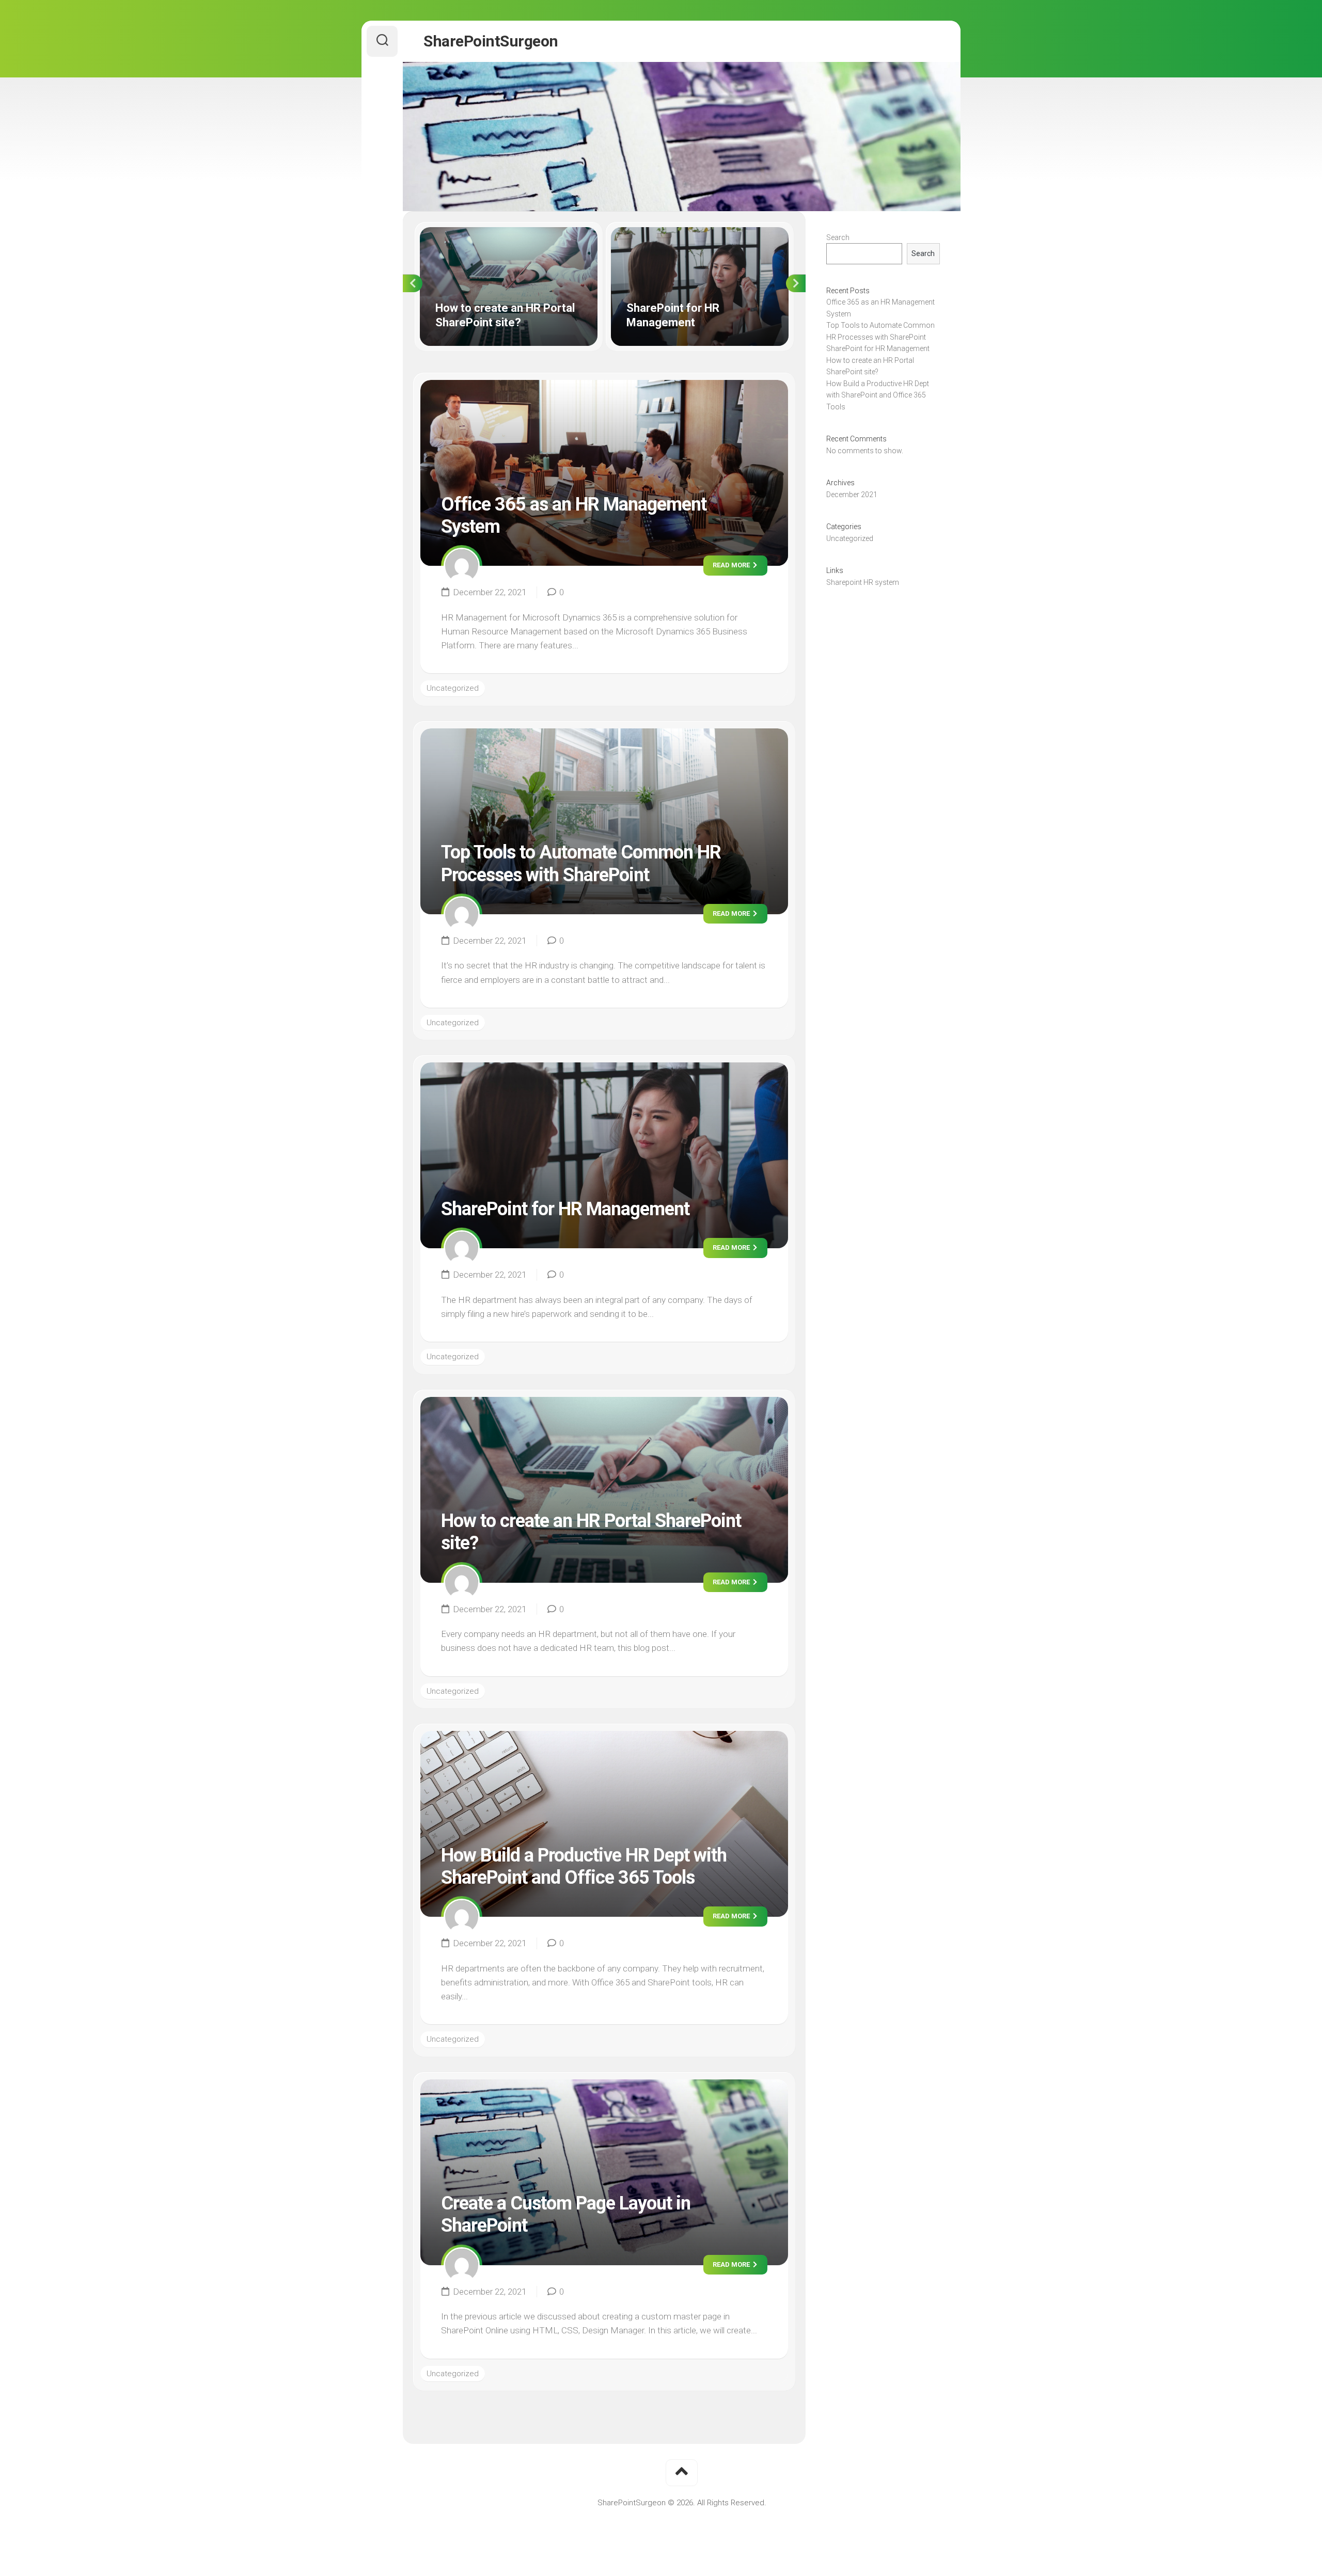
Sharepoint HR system (863, 582)
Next (796, 283)
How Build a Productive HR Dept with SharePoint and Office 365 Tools (584, 1866)
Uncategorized (453, 688)
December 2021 (852, 495)
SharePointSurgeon (491, 41)
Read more (732, 565)
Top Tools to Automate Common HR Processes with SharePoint (581, 863)
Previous (413, 283)
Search (838, 237)
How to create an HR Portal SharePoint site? (497, 233)
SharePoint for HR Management (666, 233)
